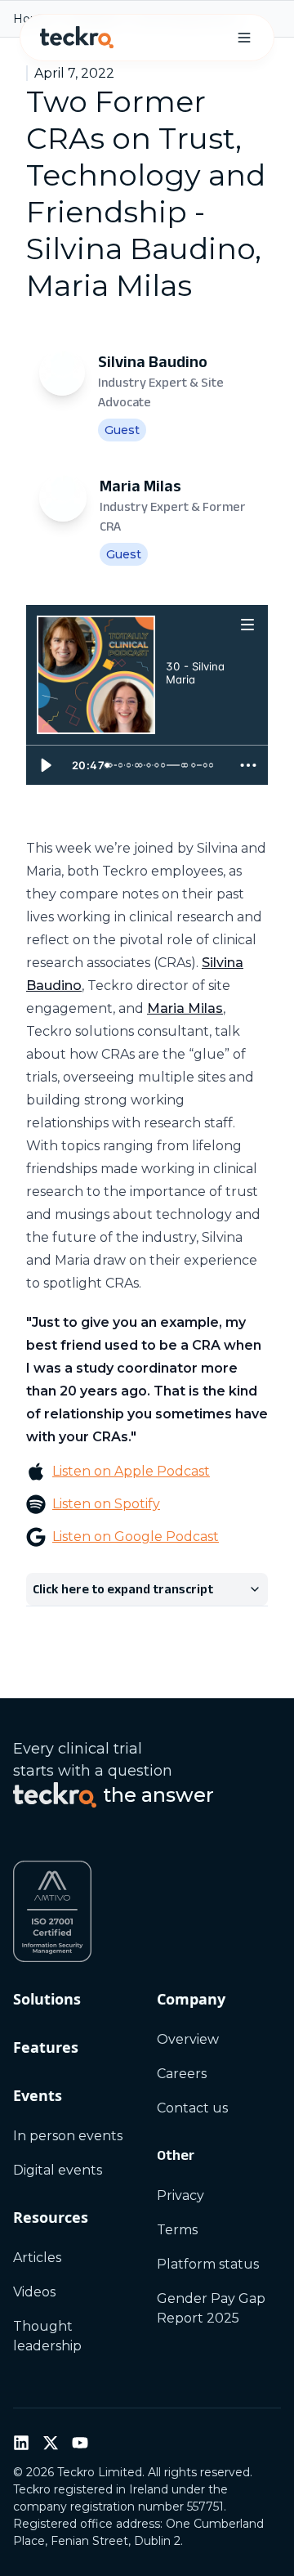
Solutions (47, 1999)
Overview (188, 2039)
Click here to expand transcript (123, 1589)
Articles (37, 2258)
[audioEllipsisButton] (248, 765)
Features (46, 2047)
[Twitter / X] (51, 2443)
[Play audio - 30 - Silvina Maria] (182, 707)
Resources (51, 2217)
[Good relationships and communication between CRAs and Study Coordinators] (133, 765)
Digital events (58, 2170)
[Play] (46, 765)
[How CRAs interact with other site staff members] (123, 765)
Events (38, 2095)
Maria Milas (185, 1008)
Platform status (208, 2264)
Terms (177, 2230)
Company (191, 1999)
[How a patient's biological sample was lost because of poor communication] (167, 765)
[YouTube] (80, 2443)
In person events (68, 2136)
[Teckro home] (77, 38)
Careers (182, 2074)
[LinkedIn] (21, 2443)
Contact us (192, 2108)
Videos (34, 2292)
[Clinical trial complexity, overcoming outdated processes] (176, 765)
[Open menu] (248, 624)
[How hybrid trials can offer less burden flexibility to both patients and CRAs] (212, 765)
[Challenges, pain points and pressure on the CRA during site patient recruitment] (148, 765)
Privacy (180, 2195)
